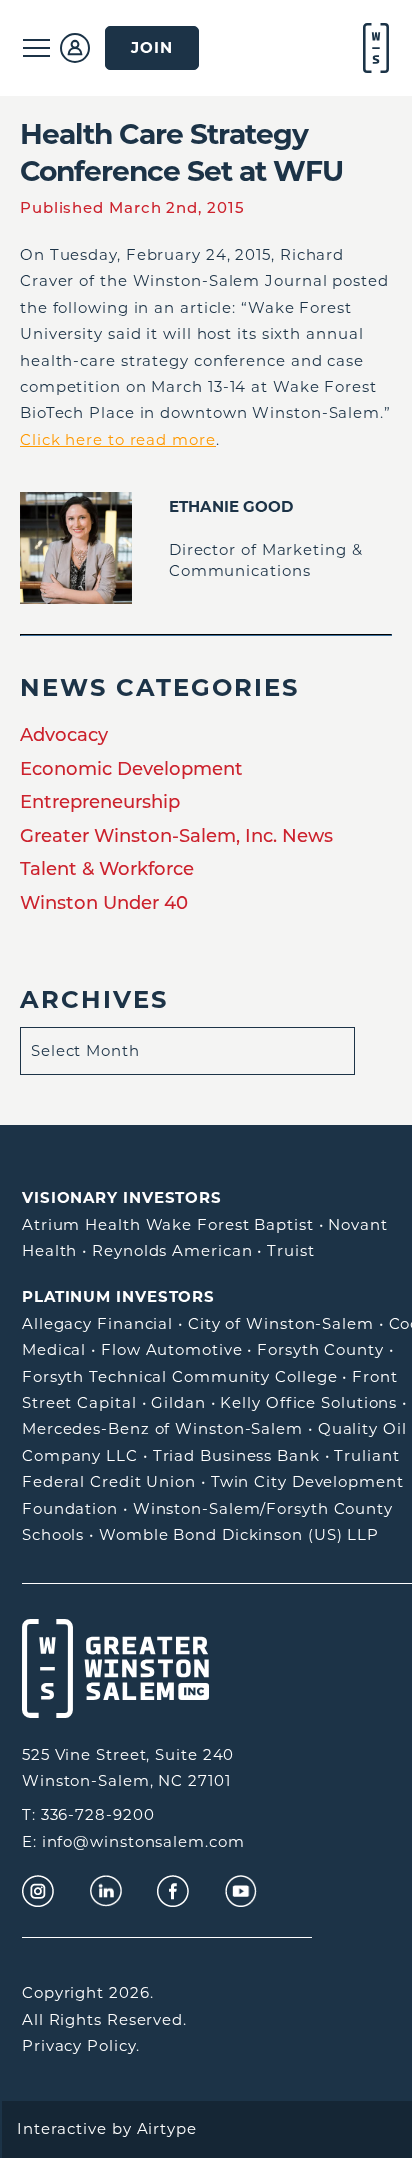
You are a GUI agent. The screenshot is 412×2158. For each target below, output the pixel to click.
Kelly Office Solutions (308, 1402)
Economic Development (131, 768)
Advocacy (64, 734)
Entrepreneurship (100, 801)
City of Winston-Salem (281, 1323)
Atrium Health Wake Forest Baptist (168, 1224)
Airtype (167, 2128)
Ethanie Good (231, 506)
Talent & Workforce (107, 868)
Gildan (178, 1402)
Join (152, 47)
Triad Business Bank (236, 1455)
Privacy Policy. (81, 2045)
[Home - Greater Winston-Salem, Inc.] (374, 48)
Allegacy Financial (97, 1323)
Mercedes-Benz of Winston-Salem (162, 1428)
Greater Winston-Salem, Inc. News (176, 835)
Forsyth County (320, 1349)
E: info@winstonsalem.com (133, 1841)
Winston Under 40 (104, 902)
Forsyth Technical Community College (180, 1376)
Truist (290, 1250)
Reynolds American (172, 1250)
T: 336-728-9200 (88, 1814)
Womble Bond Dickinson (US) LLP (239, 1534)
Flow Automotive (172, 1349)
